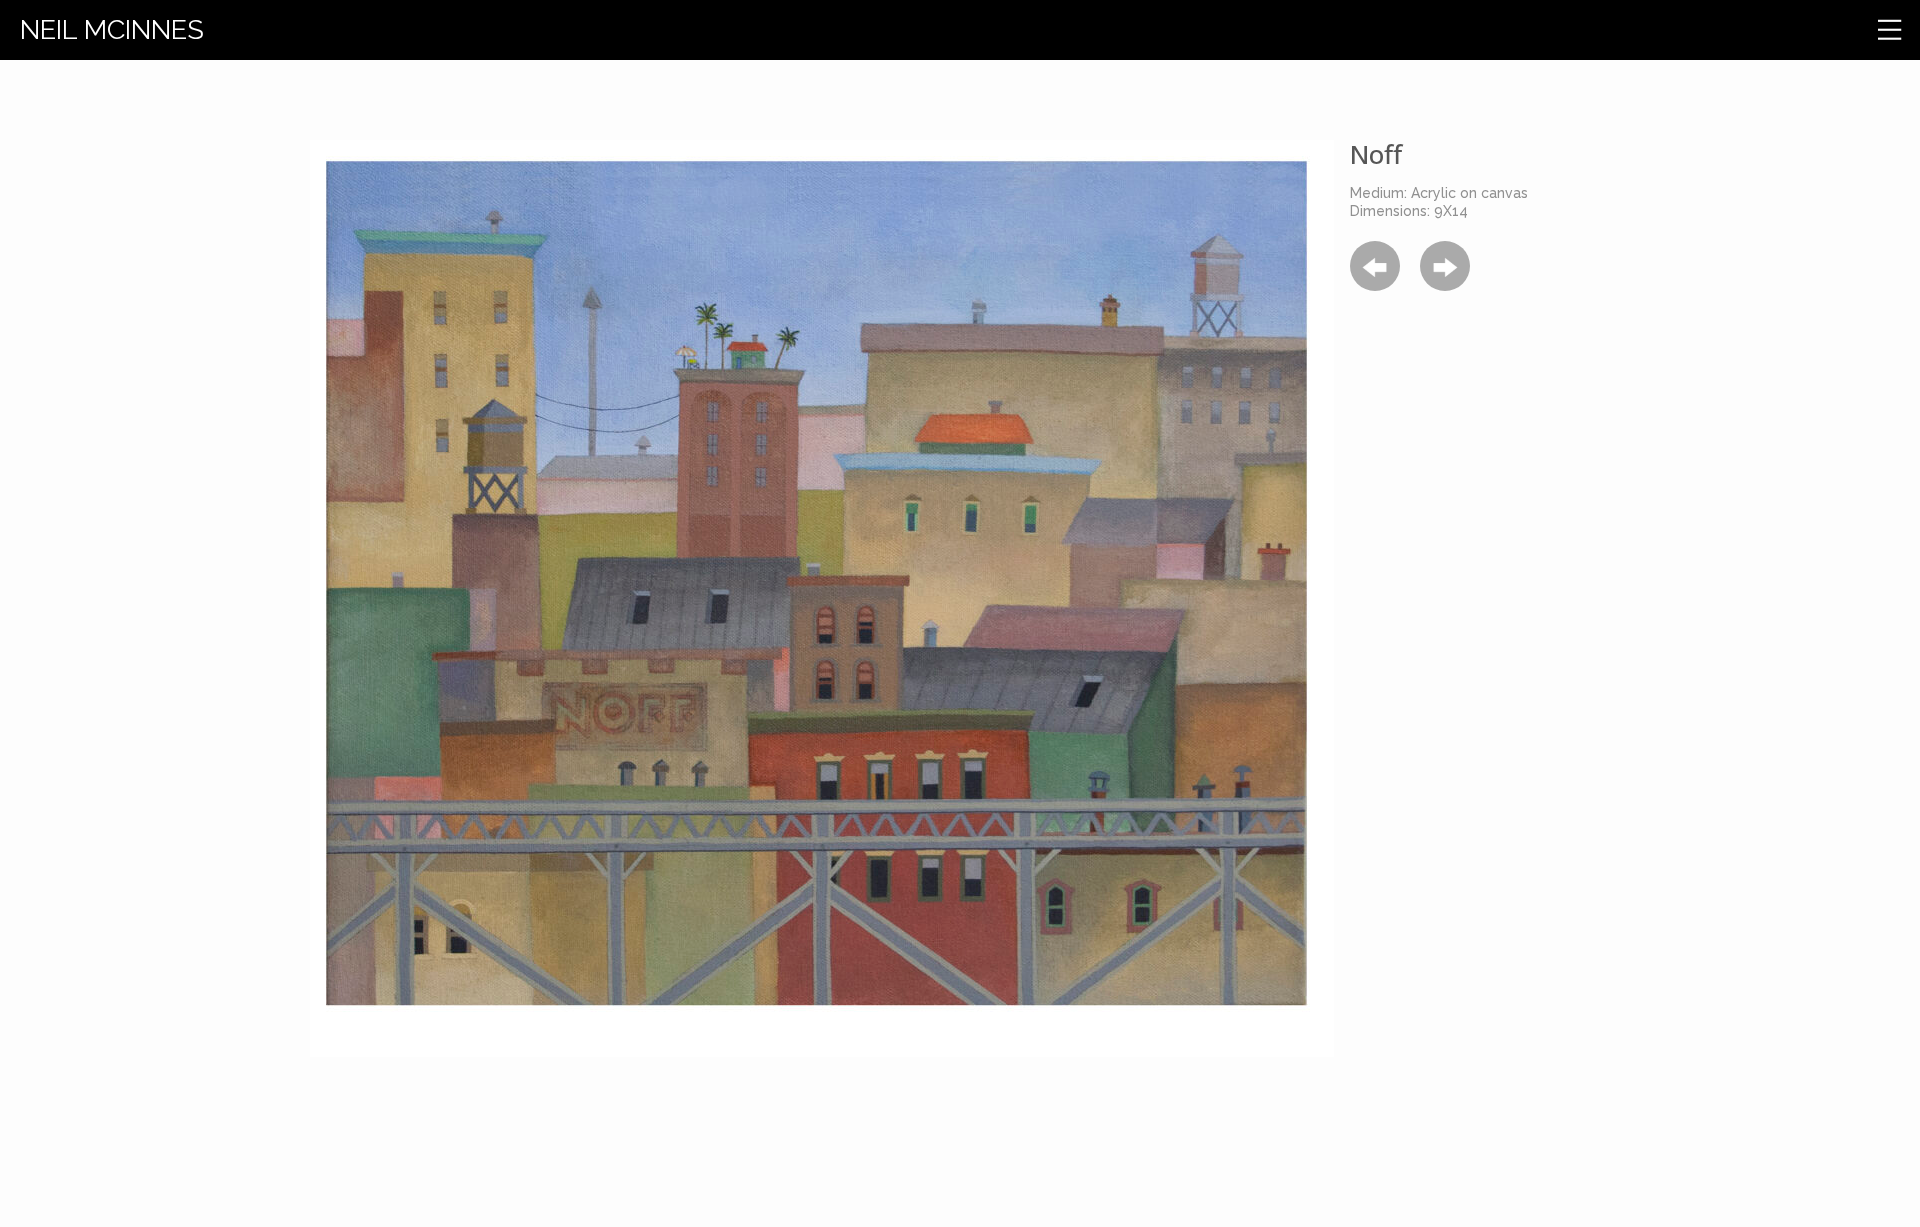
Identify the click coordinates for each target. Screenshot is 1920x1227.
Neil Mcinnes (112, 29)
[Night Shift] (1445, 266)
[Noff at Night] (1375, 266)
